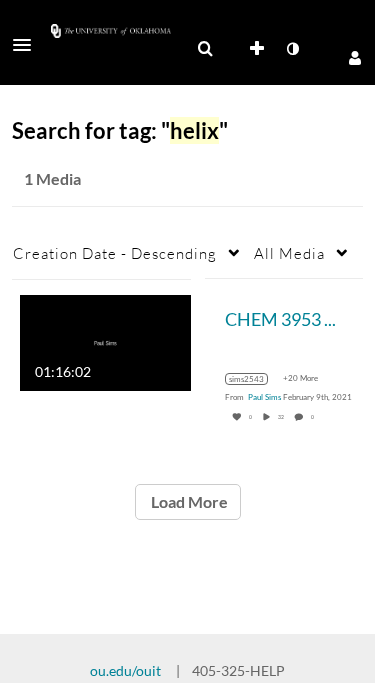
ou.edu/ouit (125, 670)
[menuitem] (205, 49)
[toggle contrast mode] (292, 49)
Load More (188, 501)
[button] (28, 45)
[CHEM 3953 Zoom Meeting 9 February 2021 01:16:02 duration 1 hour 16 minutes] (105, 340)
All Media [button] (289, 253)
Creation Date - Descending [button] (115, 253)
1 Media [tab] (52, 178)
